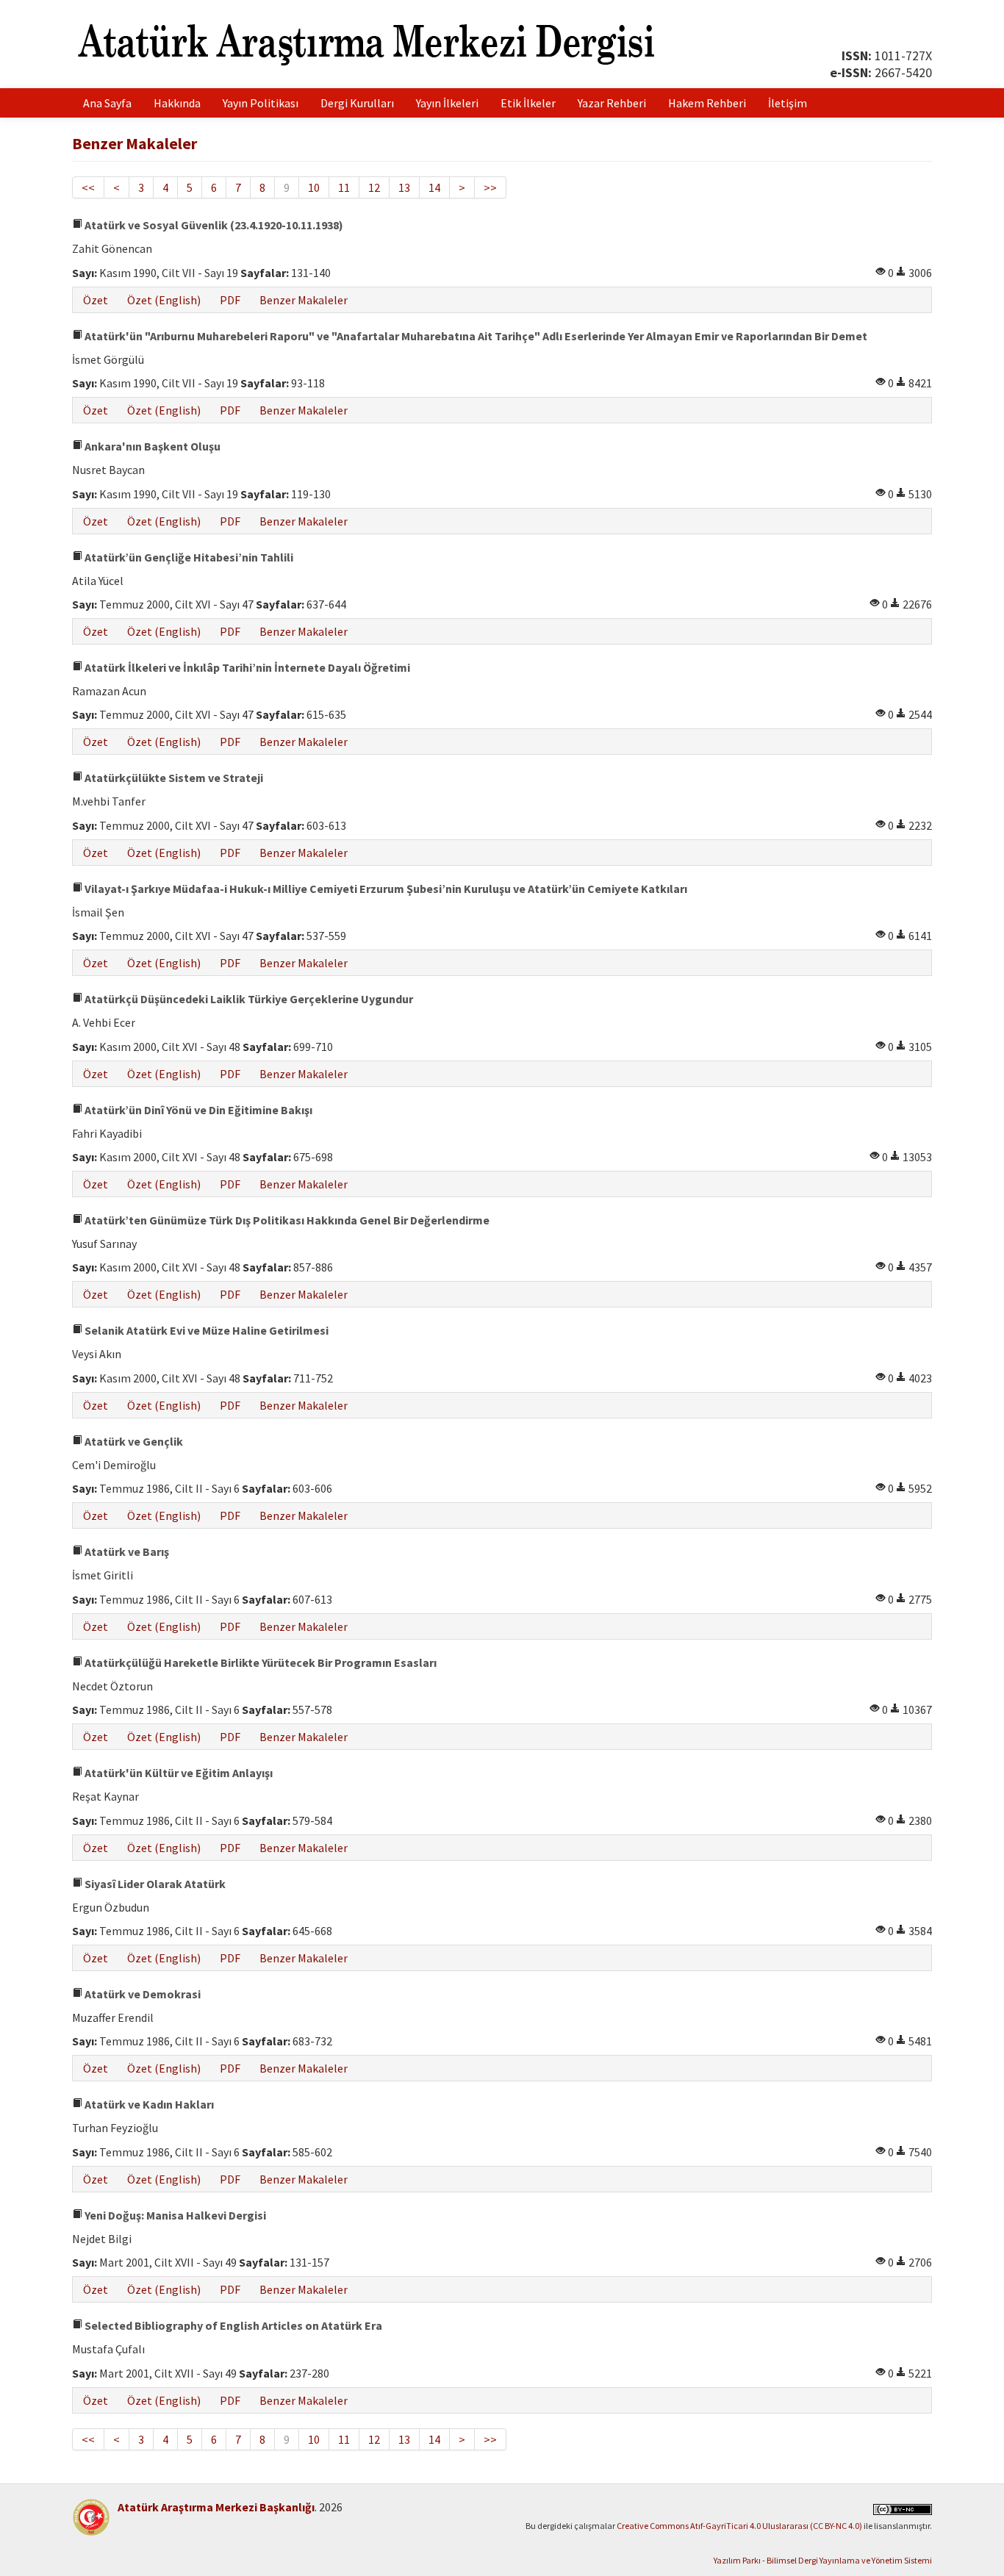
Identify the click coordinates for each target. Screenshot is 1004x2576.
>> (490, 187)
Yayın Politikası (261, 103)
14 (434, 187)
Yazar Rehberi (612, 103)
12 (374, 187)
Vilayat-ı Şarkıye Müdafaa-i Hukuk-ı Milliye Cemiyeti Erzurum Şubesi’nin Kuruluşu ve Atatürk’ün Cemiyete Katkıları (385, 889)
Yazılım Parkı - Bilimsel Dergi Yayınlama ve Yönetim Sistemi (823, 2560)
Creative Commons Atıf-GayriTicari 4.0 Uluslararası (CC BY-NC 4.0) (739, 2526)
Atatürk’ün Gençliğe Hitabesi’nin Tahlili (188, 557)
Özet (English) (164, 300)
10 (314, 187)
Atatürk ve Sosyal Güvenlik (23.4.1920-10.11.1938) (213, 225)
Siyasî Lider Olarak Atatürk (154, 1884)
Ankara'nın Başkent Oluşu (151, 446)
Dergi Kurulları (357, 103)
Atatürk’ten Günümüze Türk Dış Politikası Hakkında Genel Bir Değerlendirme (286, 1220)
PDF (230, 300)
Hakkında (177, 103)
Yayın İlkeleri (447, 103)
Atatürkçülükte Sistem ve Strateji (173, 778)
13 (404, 187)
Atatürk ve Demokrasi (141, 1994)
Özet (96, 300)
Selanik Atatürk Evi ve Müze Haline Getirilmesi (205, 1330)
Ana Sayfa (107, 103)
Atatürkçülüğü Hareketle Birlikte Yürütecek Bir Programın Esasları (259, 1662)
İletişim (788, 103)
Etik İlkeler (528, 103)
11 (344, 187)
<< (88, 187)
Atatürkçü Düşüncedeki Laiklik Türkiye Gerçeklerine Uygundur (248, 999)
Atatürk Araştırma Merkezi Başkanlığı (216, 2507)
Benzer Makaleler (304, 300)
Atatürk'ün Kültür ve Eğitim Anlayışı (178, 1773)
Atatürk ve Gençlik (133, 1441)
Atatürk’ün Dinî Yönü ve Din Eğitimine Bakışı (197, 1110)
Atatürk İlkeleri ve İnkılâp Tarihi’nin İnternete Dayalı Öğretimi (246, 667)
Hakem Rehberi (707, 103)
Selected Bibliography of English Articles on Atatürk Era (232, 2325)
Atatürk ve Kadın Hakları (148, 2104)
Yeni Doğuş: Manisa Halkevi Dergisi (174, 2215)
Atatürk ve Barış (126, 1551)
